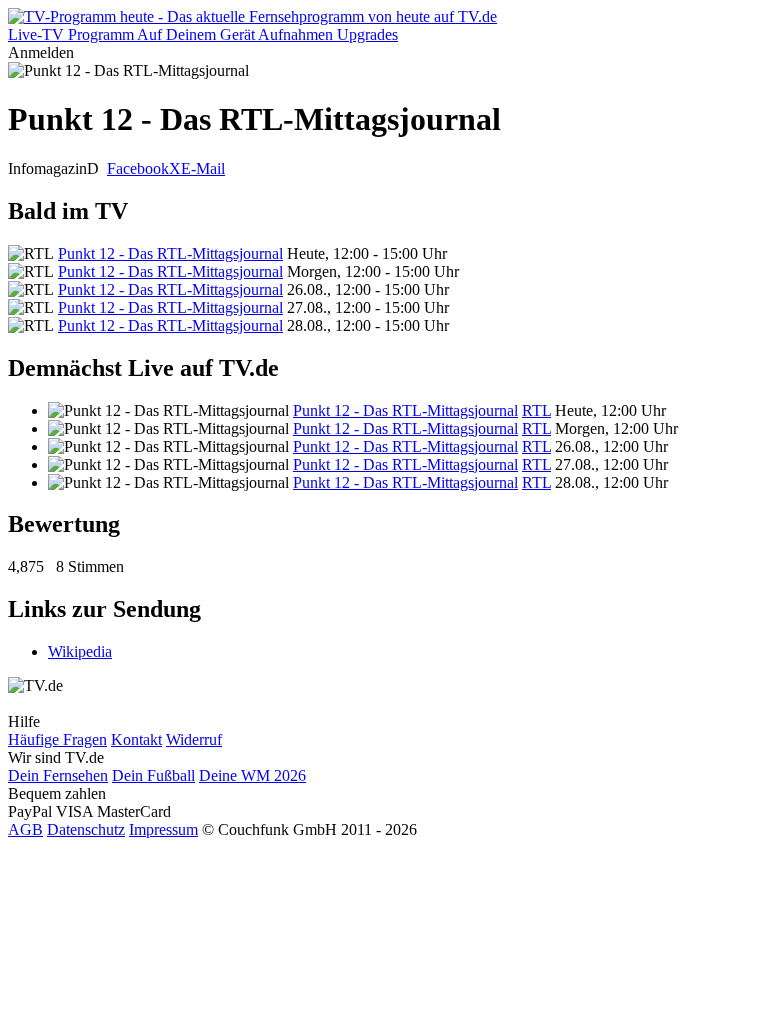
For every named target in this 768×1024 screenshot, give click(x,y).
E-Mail (203, 168)
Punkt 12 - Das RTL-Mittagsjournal (170, 253)
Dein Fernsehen (58, 775)
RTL (536, 410)
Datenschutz (86, 829)
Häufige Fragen (57, 739)
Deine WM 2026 (252, 775)
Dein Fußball (153, 775)
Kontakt (136, 739)
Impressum (163, 829)
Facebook (138, 168)
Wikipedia (80, 651)
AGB (25, 829)
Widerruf (194, 739)
